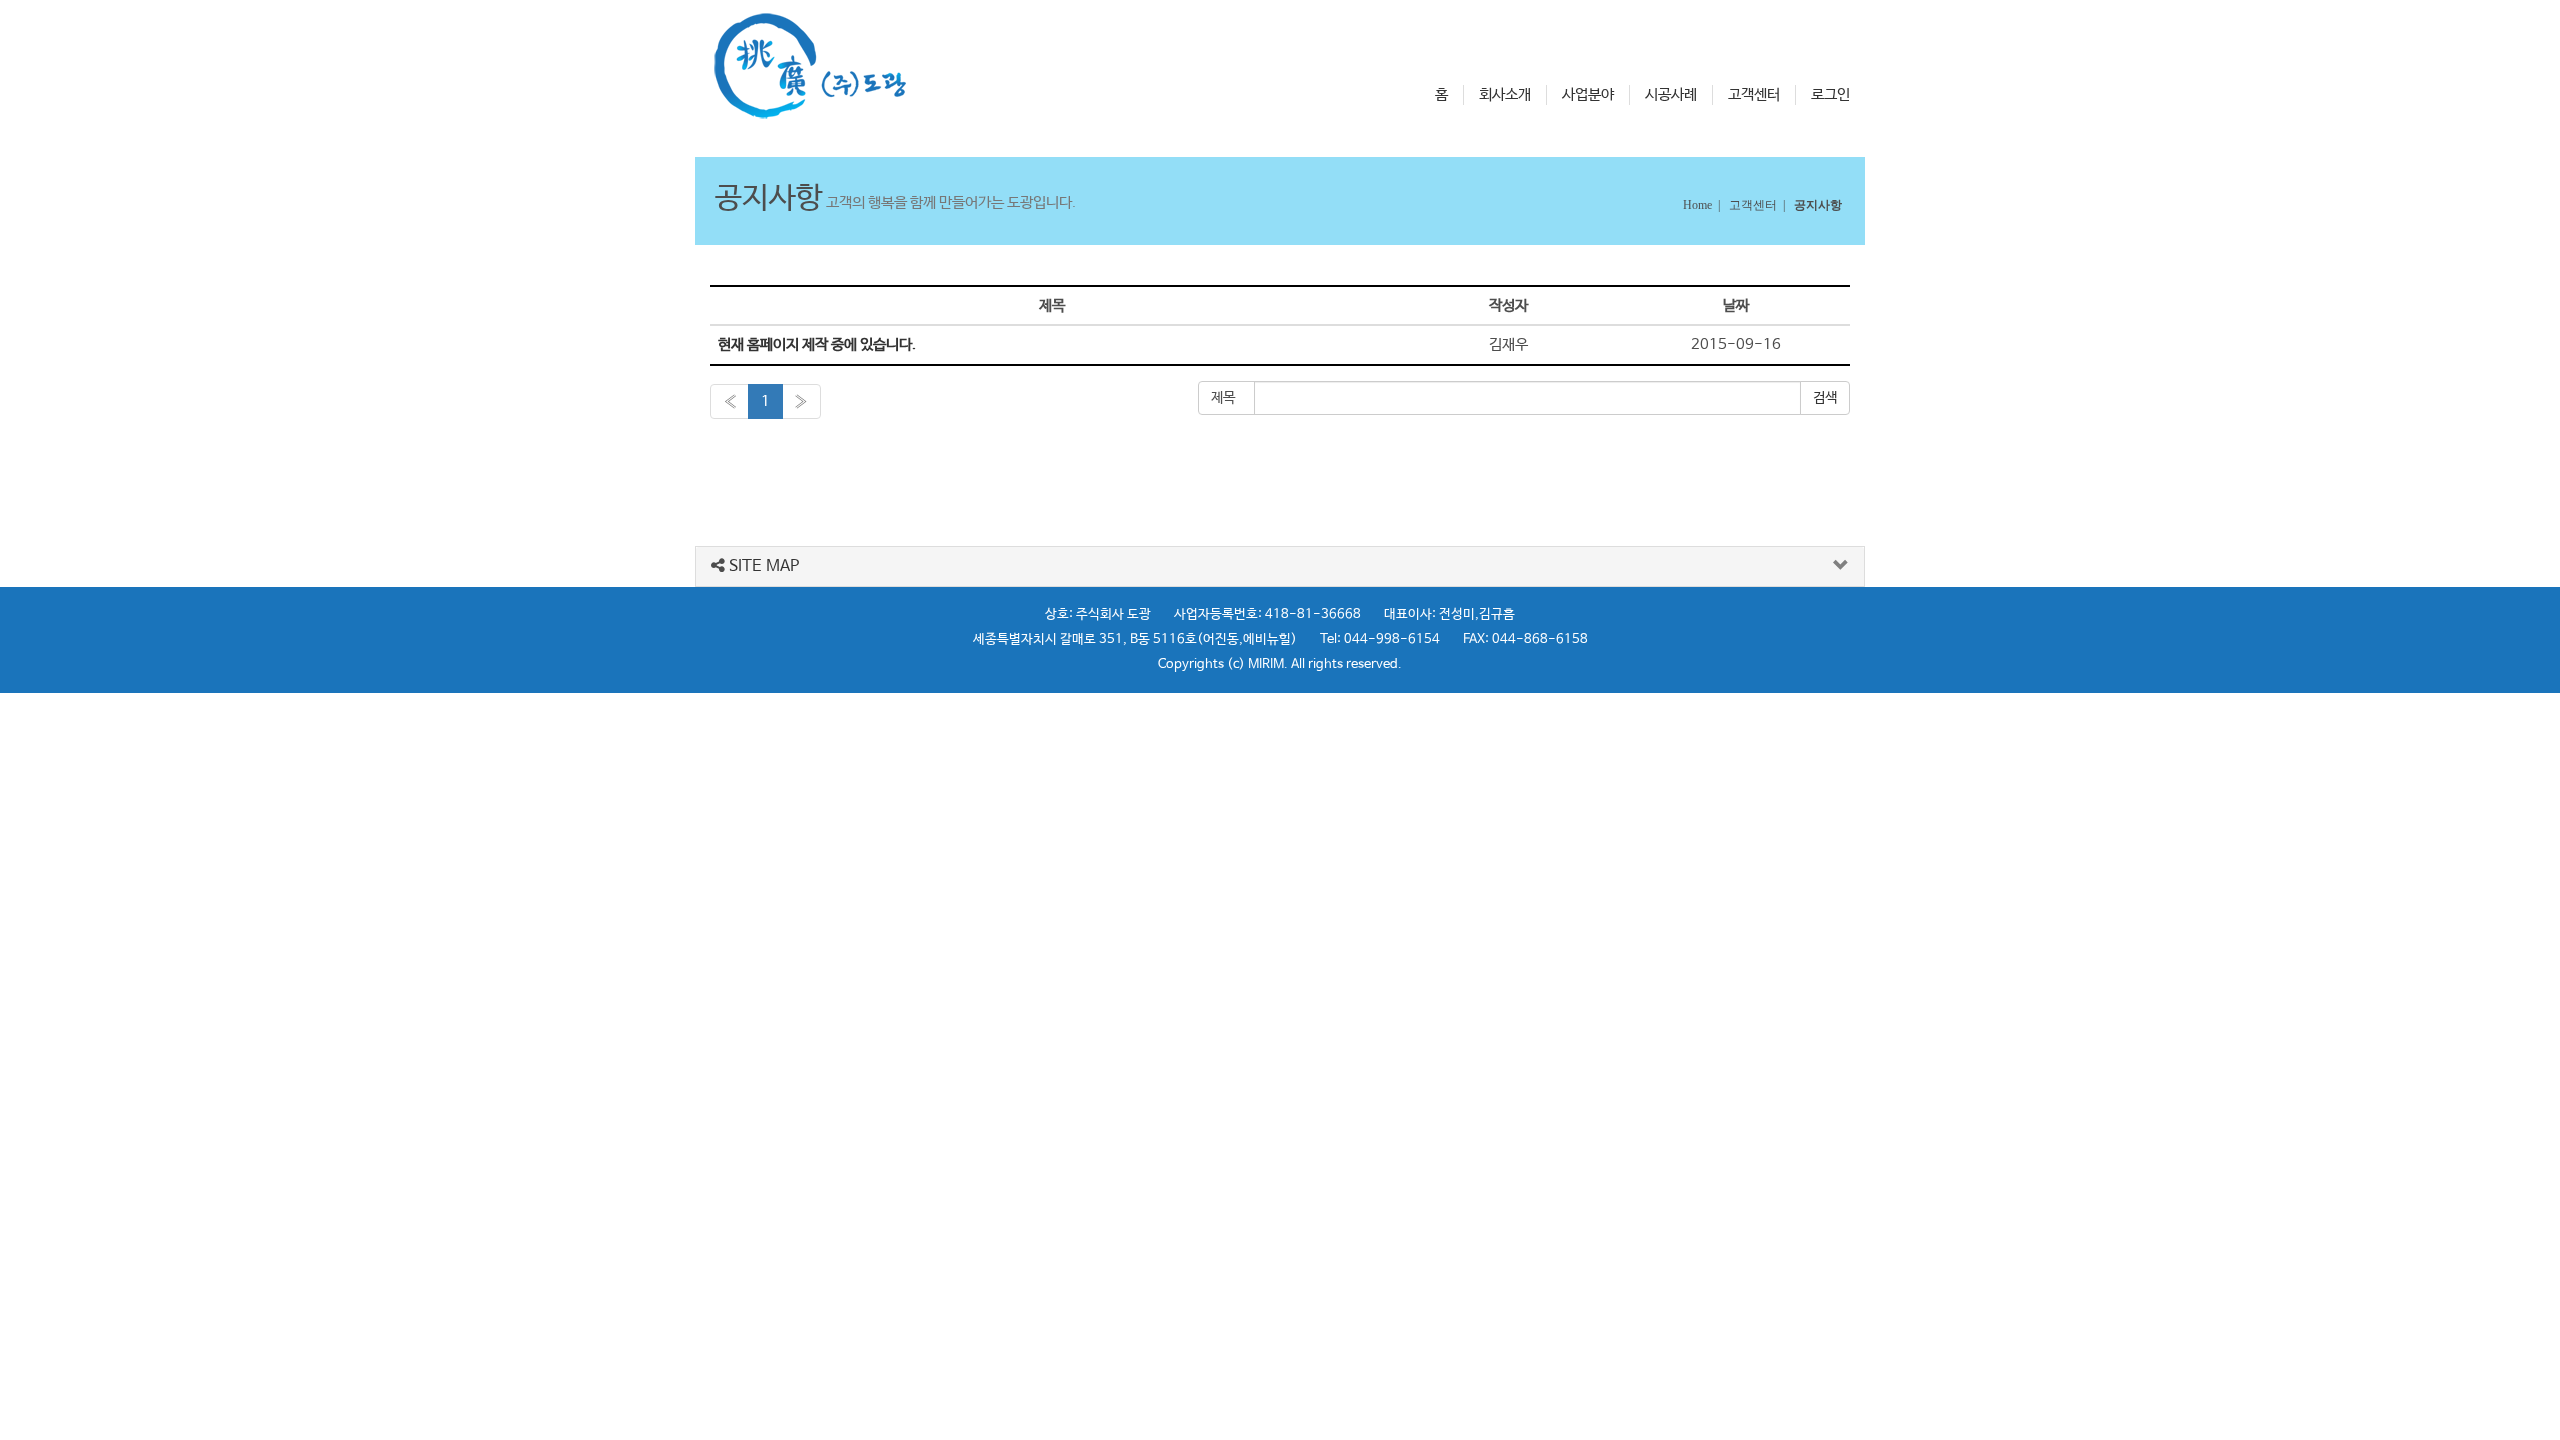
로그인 (1830, 94)
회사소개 (1505, 94)
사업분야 (1588, 94)
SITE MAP (762, 566)
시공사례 (1671, 94)
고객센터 (1754, 94)
